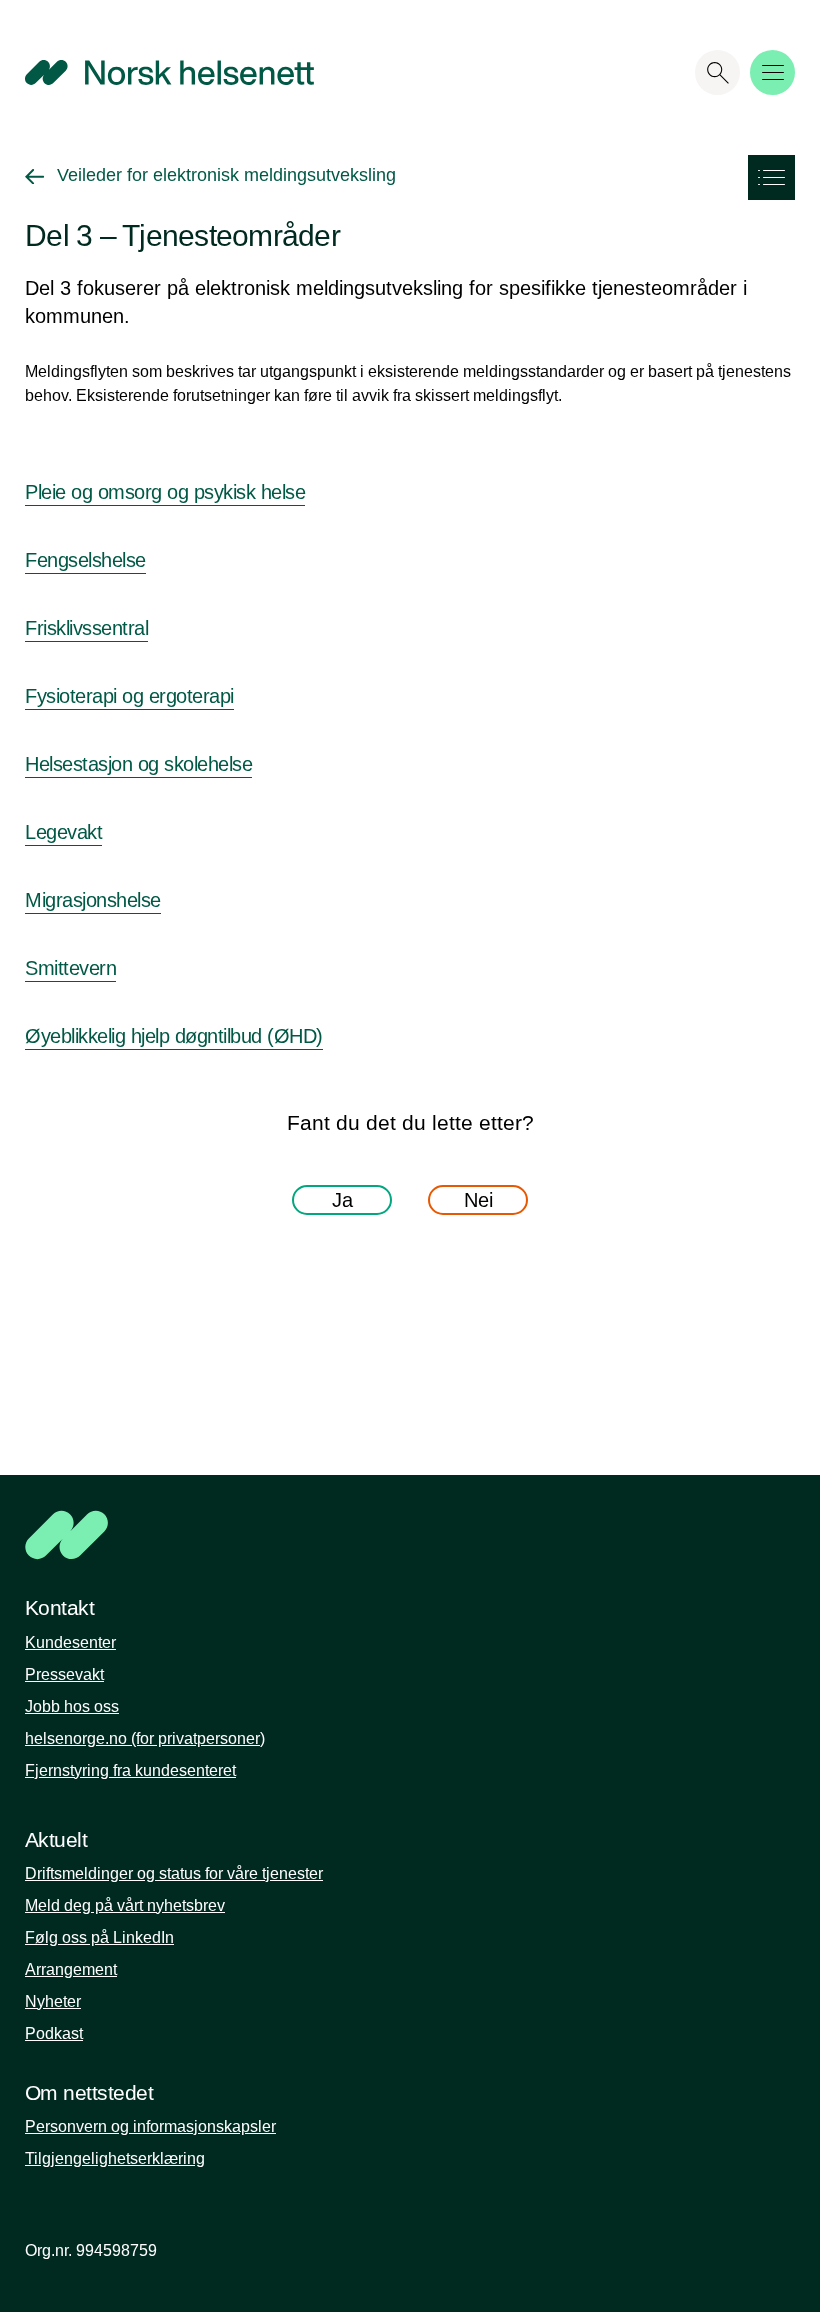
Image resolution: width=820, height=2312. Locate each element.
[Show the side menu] (771, 177)
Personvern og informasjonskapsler (150, 2126)
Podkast (54, 2033)
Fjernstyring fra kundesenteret (130, 1770)
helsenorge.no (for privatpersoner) (145, 1738)
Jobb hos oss (72, 1706)
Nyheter (53, 2001)
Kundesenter (70, 1642)
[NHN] (335, 1535)
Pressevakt (64, 1674)
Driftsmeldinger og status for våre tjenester (174, 1873)
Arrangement (71, 1969)
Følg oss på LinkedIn (99, 1937)
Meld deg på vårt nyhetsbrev (125, 1905)
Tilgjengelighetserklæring (115, 2158)
